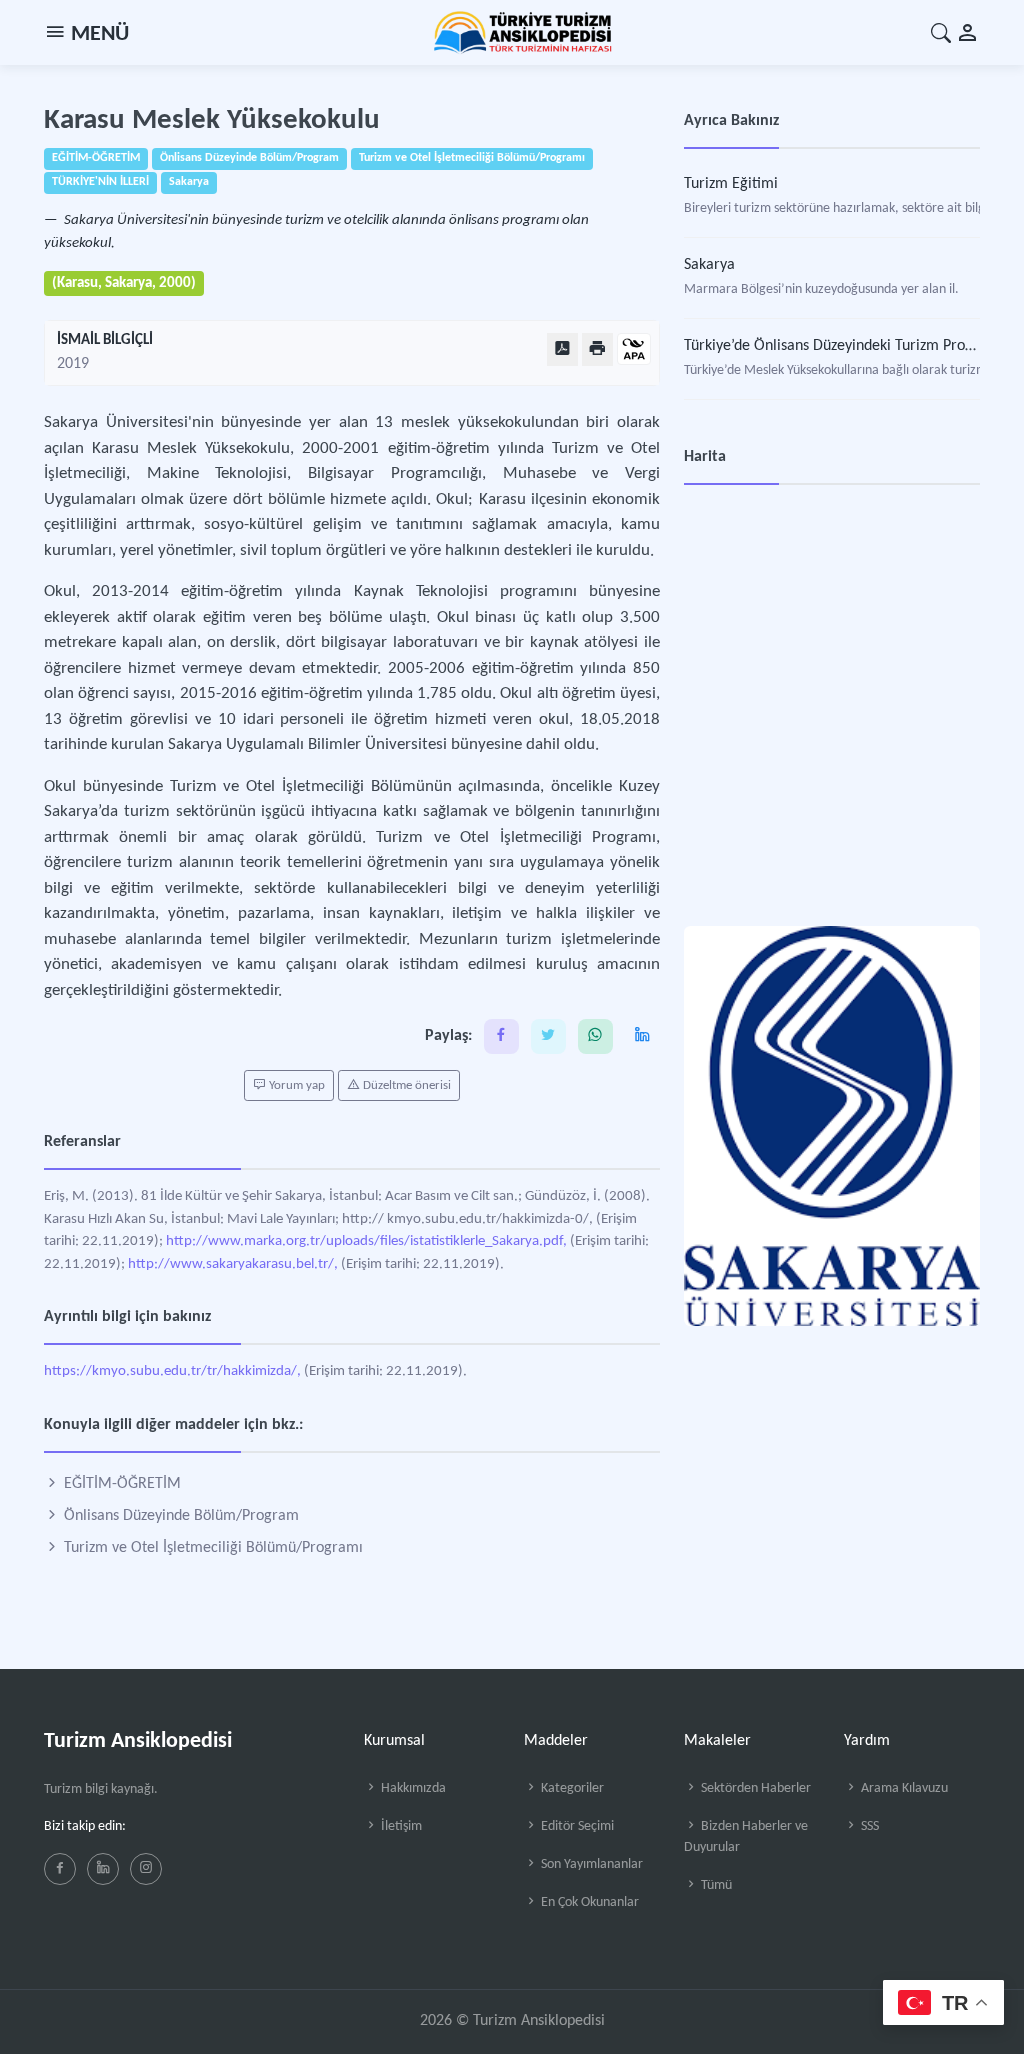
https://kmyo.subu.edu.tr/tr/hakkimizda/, (172, 1371)
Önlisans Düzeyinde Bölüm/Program (179, 1516)
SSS (868, 1826)
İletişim (400, 1826)
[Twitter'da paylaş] (548, 1036)
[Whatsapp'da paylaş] (595, 1036)
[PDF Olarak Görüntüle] (562, 349)
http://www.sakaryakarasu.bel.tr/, (233, 1264)
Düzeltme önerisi (405, 1085)
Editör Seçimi (576, 1826)
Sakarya (709, 265)
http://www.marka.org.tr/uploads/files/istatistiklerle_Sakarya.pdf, (366, 1241)
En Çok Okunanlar (588, 1902)
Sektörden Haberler (754, 1788)
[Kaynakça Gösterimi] (634, 350)
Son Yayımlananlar (590, 1864)
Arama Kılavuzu (903, 1788)
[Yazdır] (597, 349)
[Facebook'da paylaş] (501, 1036)
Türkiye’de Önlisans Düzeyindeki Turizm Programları (853, 346)
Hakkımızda (412, 1788)
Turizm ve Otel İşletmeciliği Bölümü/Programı (211, 1548)
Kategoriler (571, 1788)
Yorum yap (295, 1085)
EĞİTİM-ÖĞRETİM (120, 1484)
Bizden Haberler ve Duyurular (746, 1837)
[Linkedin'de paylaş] (642, 1036)
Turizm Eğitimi (731, 184)
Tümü (715, 1885)
